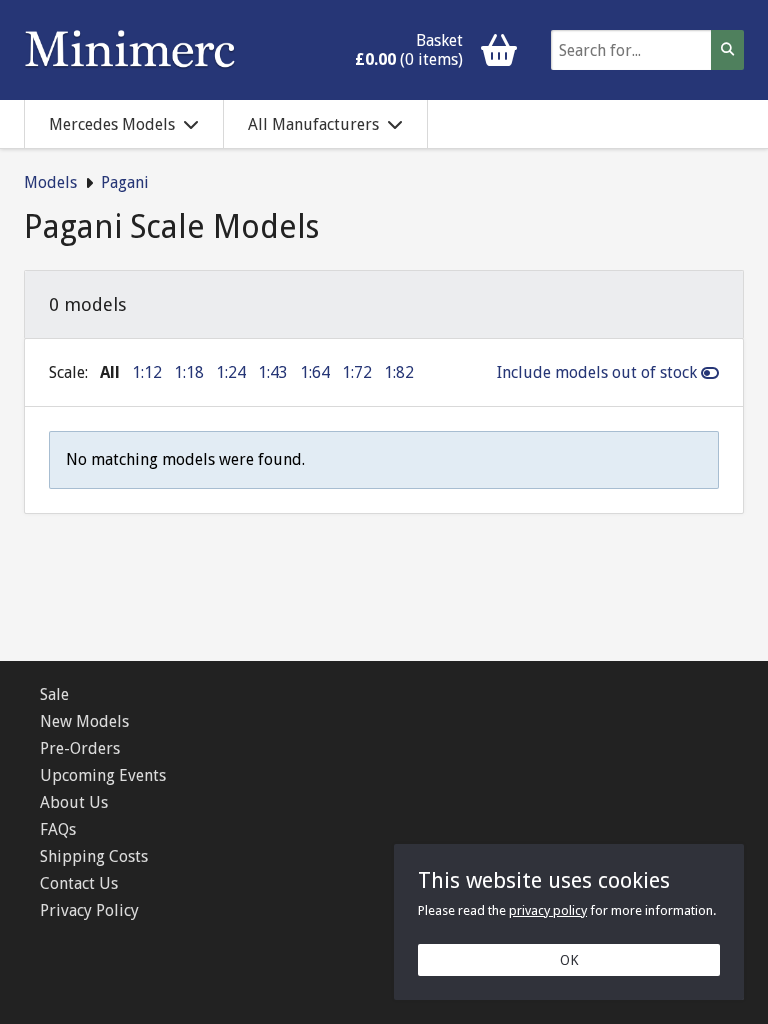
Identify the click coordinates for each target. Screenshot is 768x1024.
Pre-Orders (80, 748)
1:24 (231, 372)
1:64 (315, 372)
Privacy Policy (89, 910)
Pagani (125, 182)
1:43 (273, 372)
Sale (54, 694)
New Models (84, 721)
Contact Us (79, 883)
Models (50, 182)
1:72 (357, 372)
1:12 (147, 372)
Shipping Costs (94, 856)
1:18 (189, 372)
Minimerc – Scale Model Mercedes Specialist (130, 50)
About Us (74, 802)
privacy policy (548, 910)
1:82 (399, 372)
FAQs (58, 829)
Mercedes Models (112, 124)
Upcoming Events (103, 775)
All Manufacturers (313, 124)
